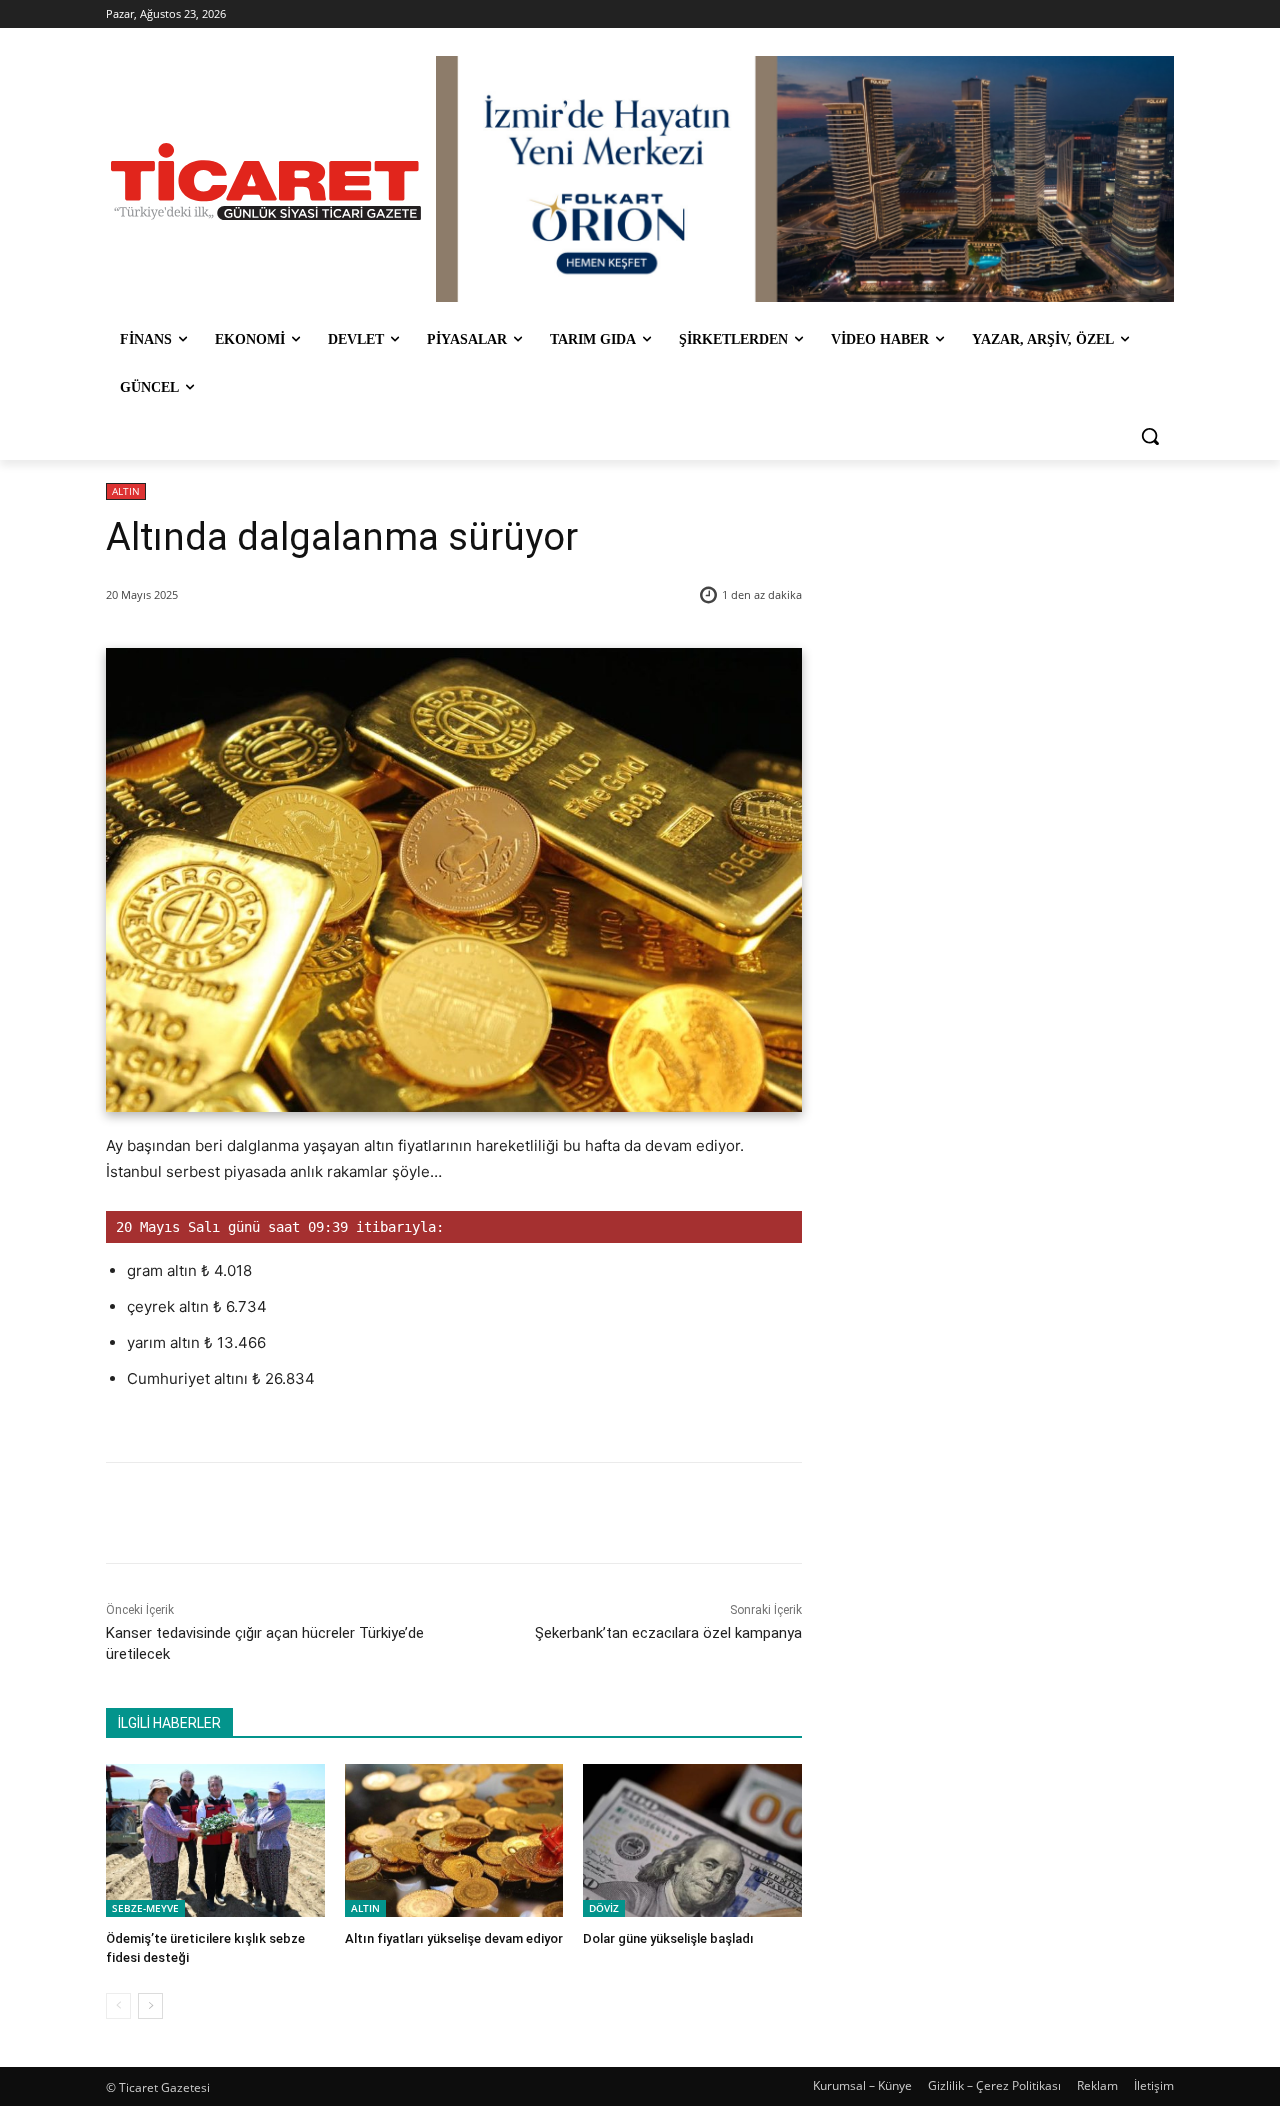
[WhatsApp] (385, 1513)
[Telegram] (431, 1513)
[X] (293, 1513)
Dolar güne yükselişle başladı (668, 1938)
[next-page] (150, 2006)
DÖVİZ (604, 1908)
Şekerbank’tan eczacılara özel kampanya (668, 1633)
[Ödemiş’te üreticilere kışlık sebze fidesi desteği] (215, 1840)
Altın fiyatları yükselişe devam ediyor (454, 1938)
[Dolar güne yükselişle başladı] (692, 1840)
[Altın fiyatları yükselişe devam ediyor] (454, 1840)
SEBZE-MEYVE (145, 1908)
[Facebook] (247, 1513)
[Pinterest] (339, 1513)
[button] (1150, 436)
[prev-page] (118, 2006)
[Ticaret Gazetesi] (266, 181)
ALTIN (126, 491)
